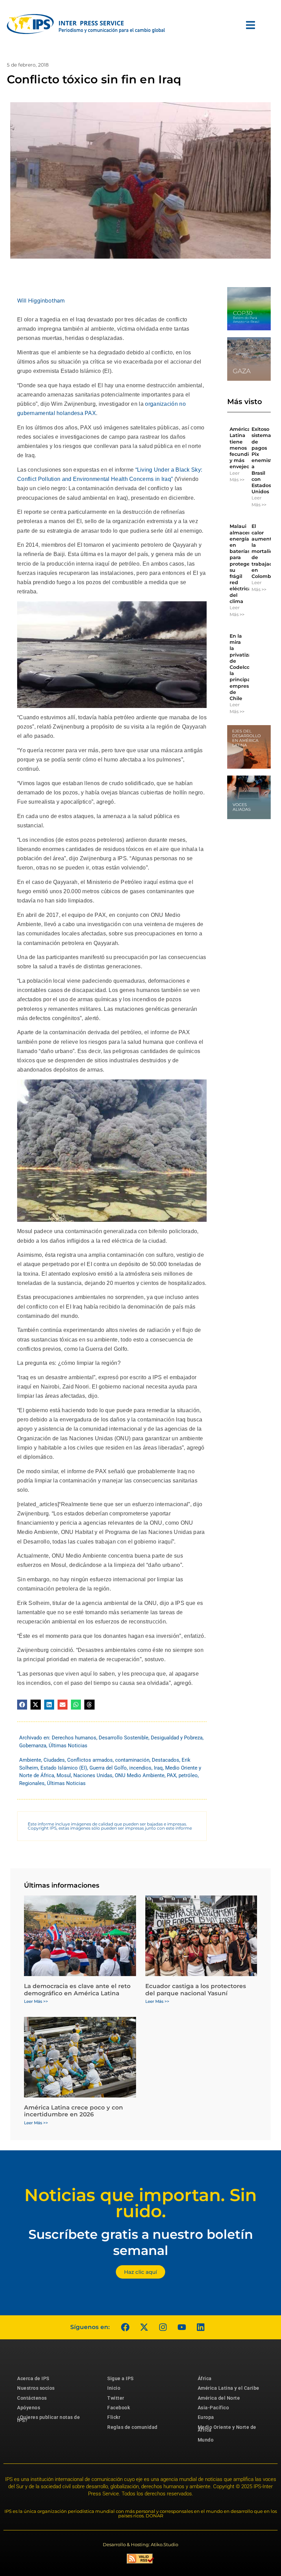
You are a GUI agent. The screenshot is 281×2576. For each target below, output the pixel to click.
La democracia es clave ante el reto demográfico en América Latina (77, 1989)
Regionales (32, 1783)
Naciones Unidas (93, 1775)
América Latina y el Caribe (229, 2388)
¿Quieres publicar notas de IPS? (48, 2419)
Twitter (116, 2398)
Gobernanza (33, 1746)
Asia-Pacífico (213, 2408)
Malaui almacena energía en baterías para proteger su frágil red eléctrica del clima (242, 564)
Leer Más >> (237, 476)
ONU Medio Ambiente (140, 1775)
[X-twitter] (144, 2327)
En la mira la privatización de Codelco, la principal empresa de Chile (246, 667)
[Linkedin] (200, 2327)
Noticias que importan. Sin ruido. (140, 2203)
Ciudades (54, 1760)
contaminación (132, 1760)
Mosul (64, 1775)
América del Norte (219, 2398)
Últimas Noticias (68, 1746)
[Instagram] (163, 2327)
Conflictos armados (90, 1760)
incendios (140, 1768)
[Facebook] (125, 2327)
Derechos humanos (74, 1738)
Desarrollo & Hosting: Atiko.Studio (140, 2544)
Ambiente (30, 1760)
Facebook (119, 2408)
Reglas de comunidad (132, 2427)
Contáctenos (32, 2398)
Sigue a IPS (120, 2378)
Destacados (166, 1760)
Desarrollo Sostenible (124, 1738)
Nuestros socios (36, 2388)
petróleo (188, 1775)
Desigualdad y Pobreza (177, 1738)
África (205, 2378)
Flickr (114, 2417)
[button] (22, 1705)
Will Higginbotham (41, 300)
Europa (206, 2417)
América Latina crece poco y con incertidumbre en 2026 (74, 2111)
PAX (172, 1775)
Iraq (158, 1768)
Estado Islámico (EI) (64, 1768)
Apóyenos (29, 2408)
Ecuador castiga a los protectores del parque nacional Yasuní (196, 1989)
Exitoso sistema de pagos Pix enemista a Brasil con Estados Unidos (263, 460)
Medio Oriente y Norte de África (227, 2429)
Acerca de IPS (33, 2378)
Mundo (206, 2440)
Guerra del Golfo (108, 1768)
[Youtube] (182, 2327)
